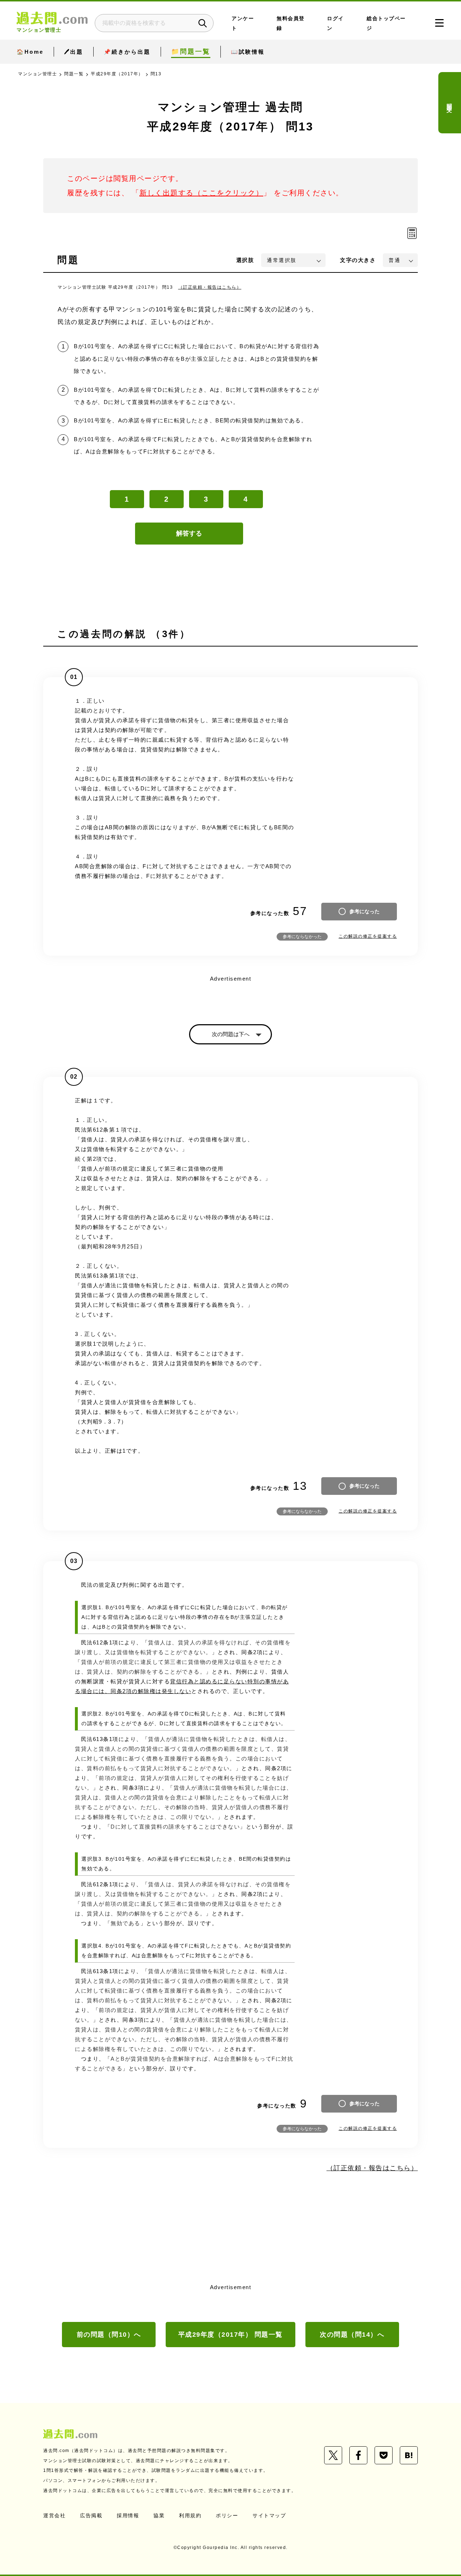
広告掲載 (91, 2515)
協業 (159, 2515)
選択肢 (245, 260)
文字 (358, 260)
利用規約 (190, 2515)
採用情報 (128, 2515)
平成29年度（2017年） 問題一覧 (230, 2335)
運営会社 (54, 2515)
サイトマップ (269, 2515)
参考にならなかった (302, 937)
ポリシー (227, 2515)
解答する (189, 533)
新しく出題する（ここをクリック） (201, 193)
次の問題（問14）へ (352, 2335)
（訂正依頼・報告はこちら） (210, 287)
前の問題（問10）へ (109, 2335)
